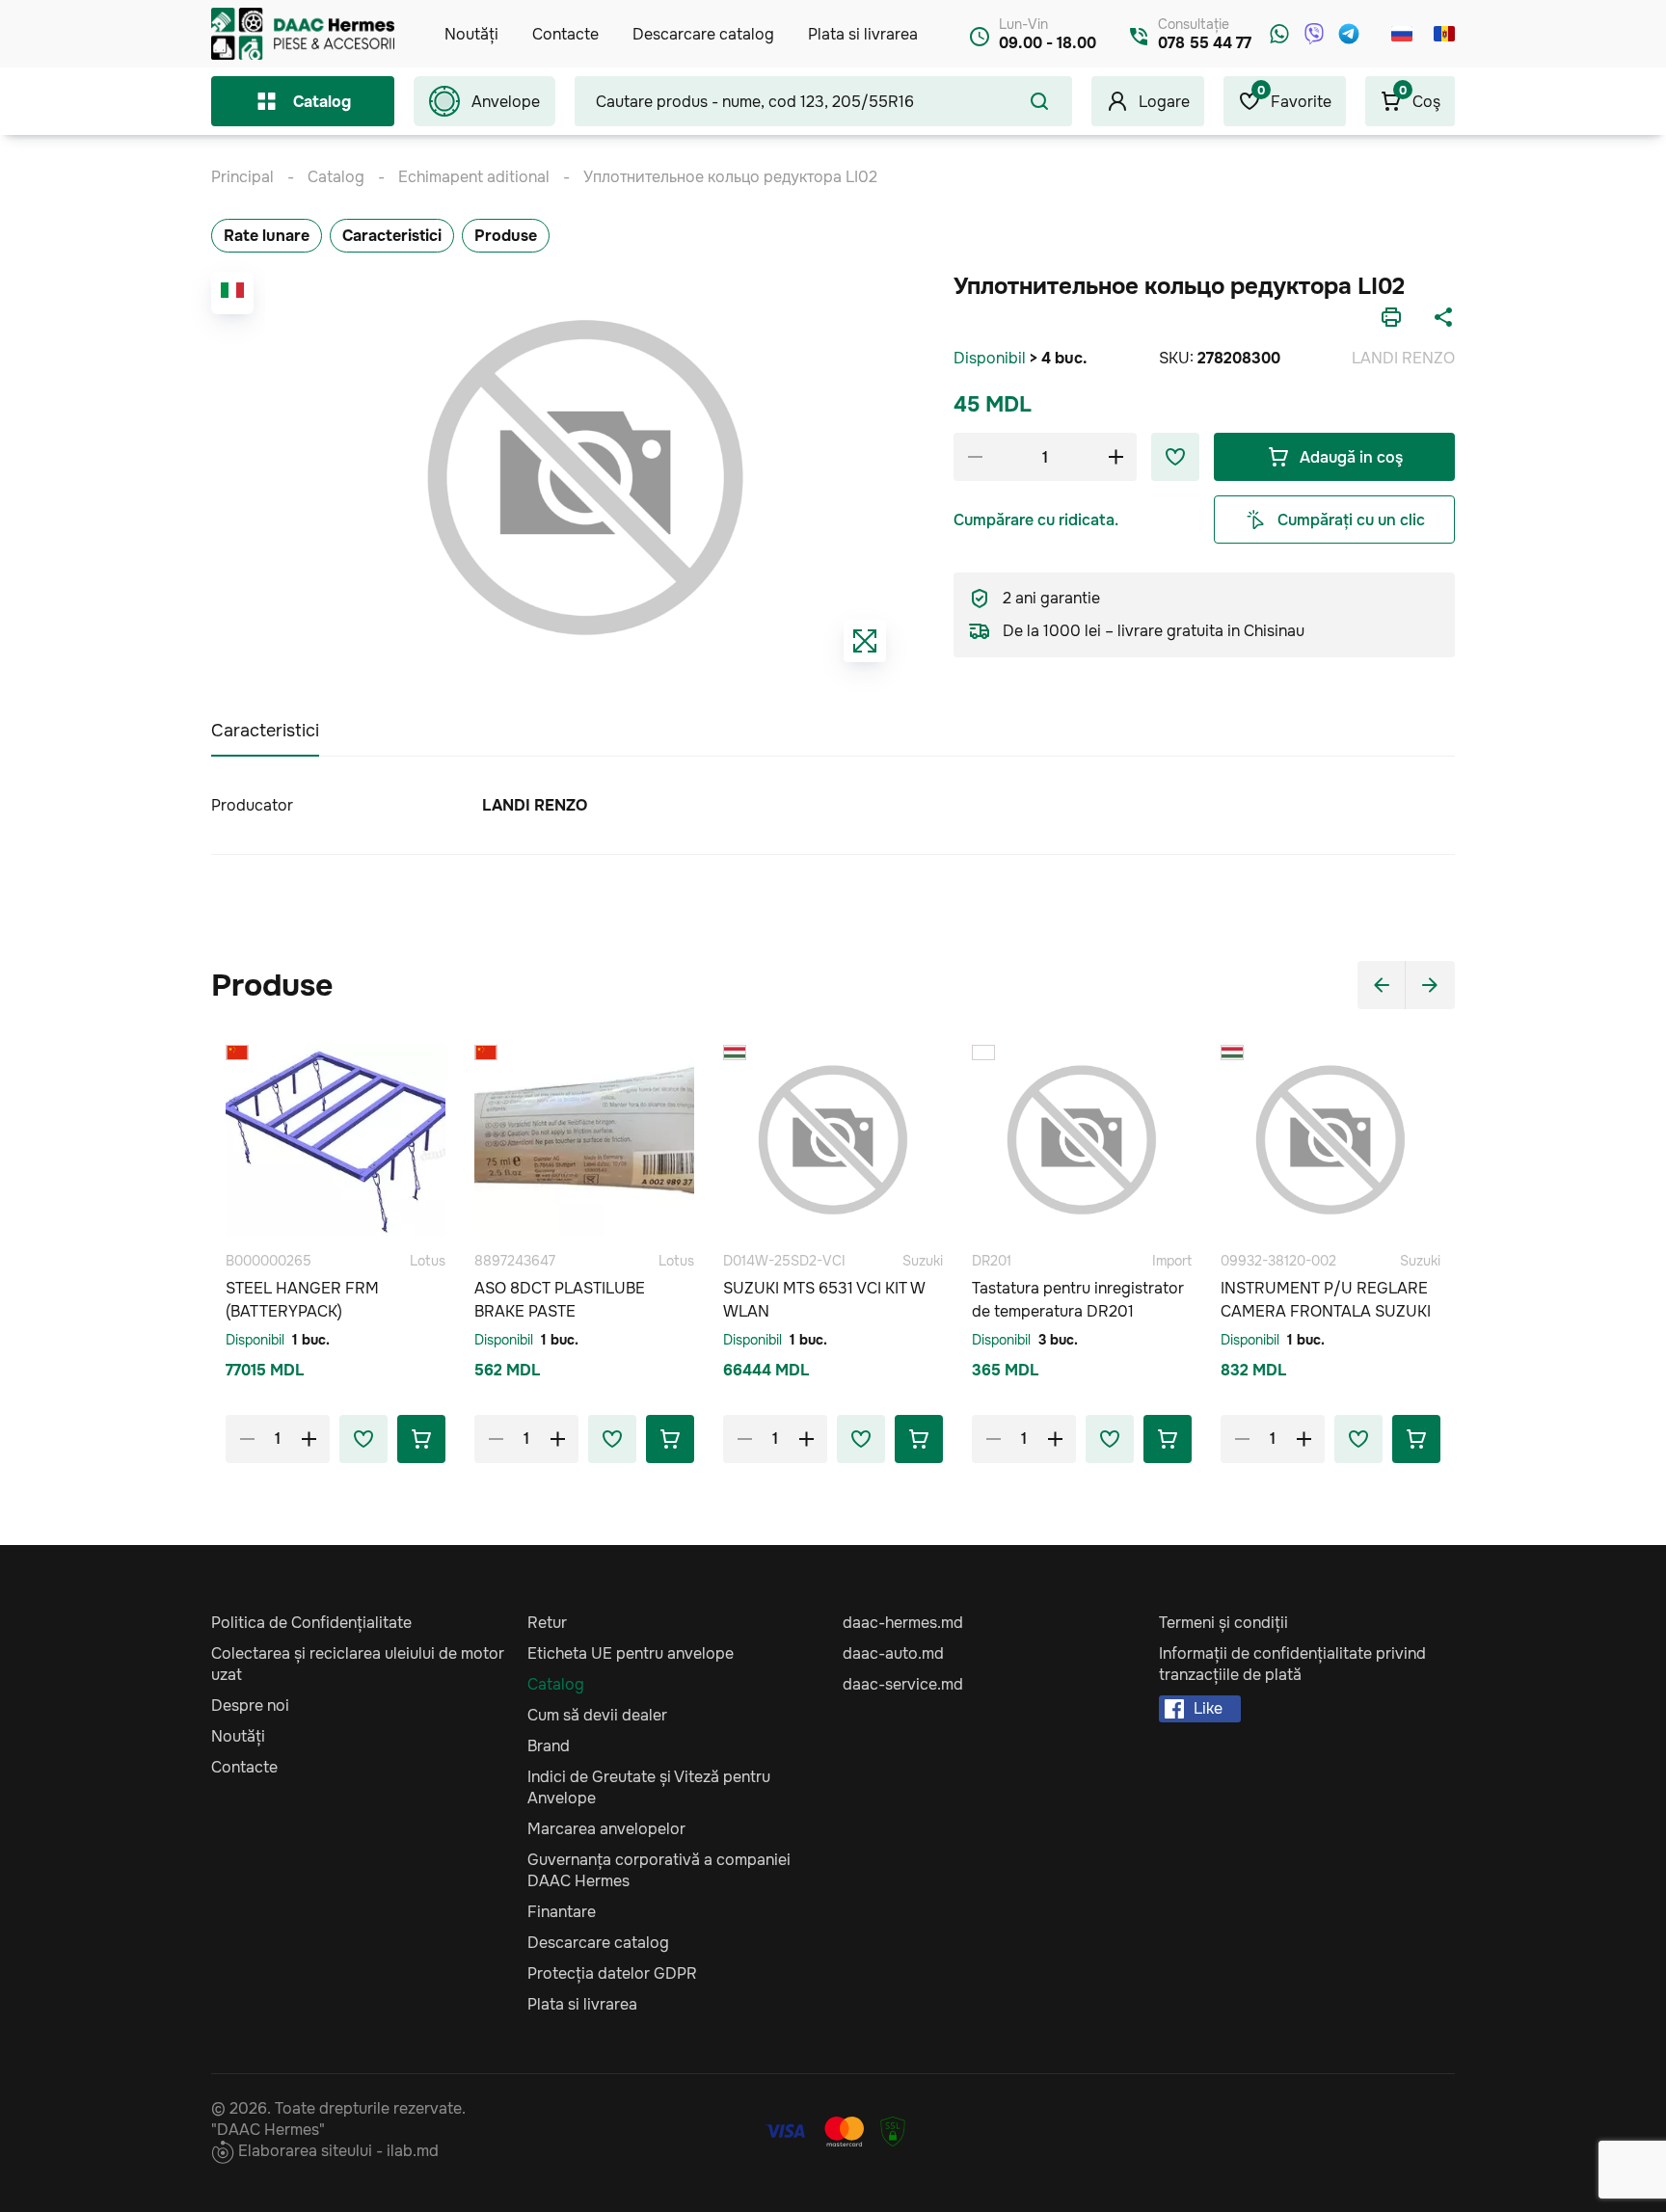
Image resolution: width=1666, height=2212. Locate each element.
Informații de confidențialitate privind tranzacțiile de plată (1292, 1664)
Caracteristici (392, 236)
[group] (585, 477)
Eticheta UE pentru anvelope (631, 1653)
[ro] (1444, 34)
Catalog (322, 102)
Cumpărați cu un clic (1351, 520)
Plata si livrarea (863, 34)
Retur (547, 1623)
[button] (1382, 985)
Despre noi (250, 1706)
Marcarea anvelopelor (606, 1829)
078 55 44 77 (1205, 43)
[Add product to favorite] (363, 1439)
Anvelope (506, 102)
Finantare (562, 1912)
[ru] (1402, 34)
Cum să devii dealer (597, 1715)
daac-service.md (903, 1684)
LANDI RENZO (1403, 358)
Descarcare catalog (703, 34)
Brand (549, 1746)
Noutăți (471, 34)
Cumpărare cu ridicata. (1036, 520)
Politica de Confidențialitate (311, 1623)
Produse (506, 236)
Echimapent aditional (474, 177)
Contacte (565, 34)
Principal (242, 177)
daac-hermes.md (903, 1623)
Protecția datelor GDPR (612, 1973)
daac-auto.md (893, 1653)
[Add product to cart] (421, 1439)
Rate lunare (267, 236)
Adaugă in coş (1351, 457)
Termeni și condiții (1223, 1623)
